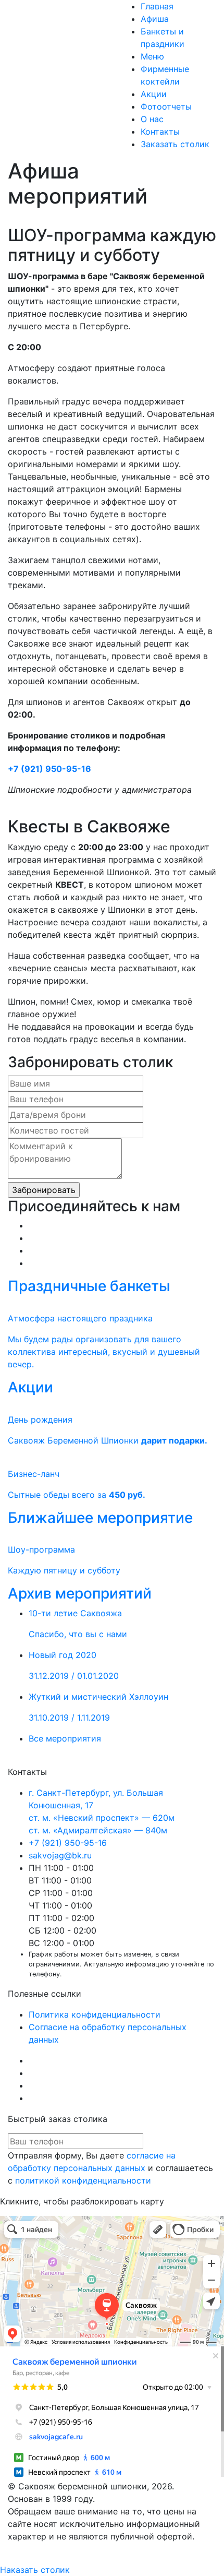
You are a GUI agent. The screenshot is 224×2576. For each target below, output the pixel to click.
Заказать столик (175, 144)
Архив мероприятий (80, 1593)
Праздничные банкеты (89, 1286)
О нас (152, 119)
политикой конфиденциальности (83, 2180)
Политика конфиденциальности (95, 2014)
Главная (157, 6)
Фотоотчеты (166, 106)
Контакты (160, 132)
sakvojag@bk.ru (60, 1855)
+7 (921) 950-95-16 (49, 769)
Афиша (155, 19)
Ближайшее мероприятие (100, 1518)
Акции (154, 94)
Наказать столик (35, 2570)
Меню (152, 56)
